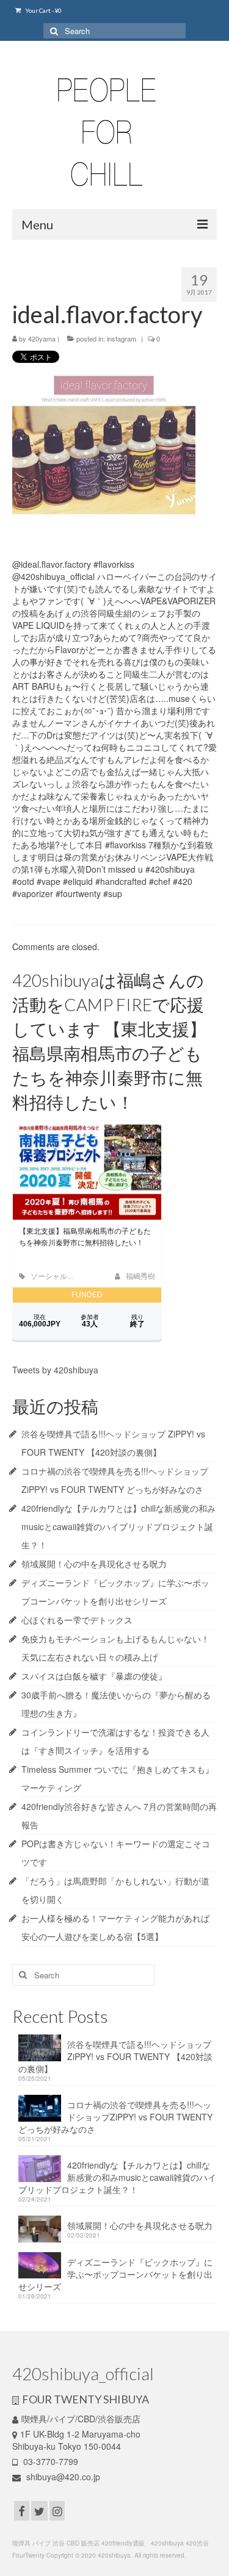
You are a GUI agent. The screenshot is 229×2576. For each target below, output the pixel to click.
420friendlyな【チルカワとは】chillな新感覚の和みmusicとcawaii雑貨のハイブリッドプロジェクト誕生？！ (118, 1526)
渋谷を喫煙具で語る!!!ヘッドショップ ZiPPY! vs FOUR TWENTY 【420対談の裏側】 (115, 2056)
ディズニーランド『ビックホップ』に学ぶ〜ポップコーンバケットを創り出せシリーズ (115, 2274)
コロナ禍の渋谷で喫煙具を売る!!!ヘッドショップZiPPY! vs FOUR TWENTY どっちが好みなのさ (115, 2117)
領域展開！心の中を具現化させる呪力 (94, 1564)
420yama (42, 338)
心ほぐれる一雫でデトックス (77, 1620)
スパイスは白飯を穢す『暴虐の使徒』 (94, 1676)
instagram (122, 338)
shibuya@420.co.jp (62, 2477)
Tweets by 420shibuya (55, 1370)
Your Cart (43, 10)
